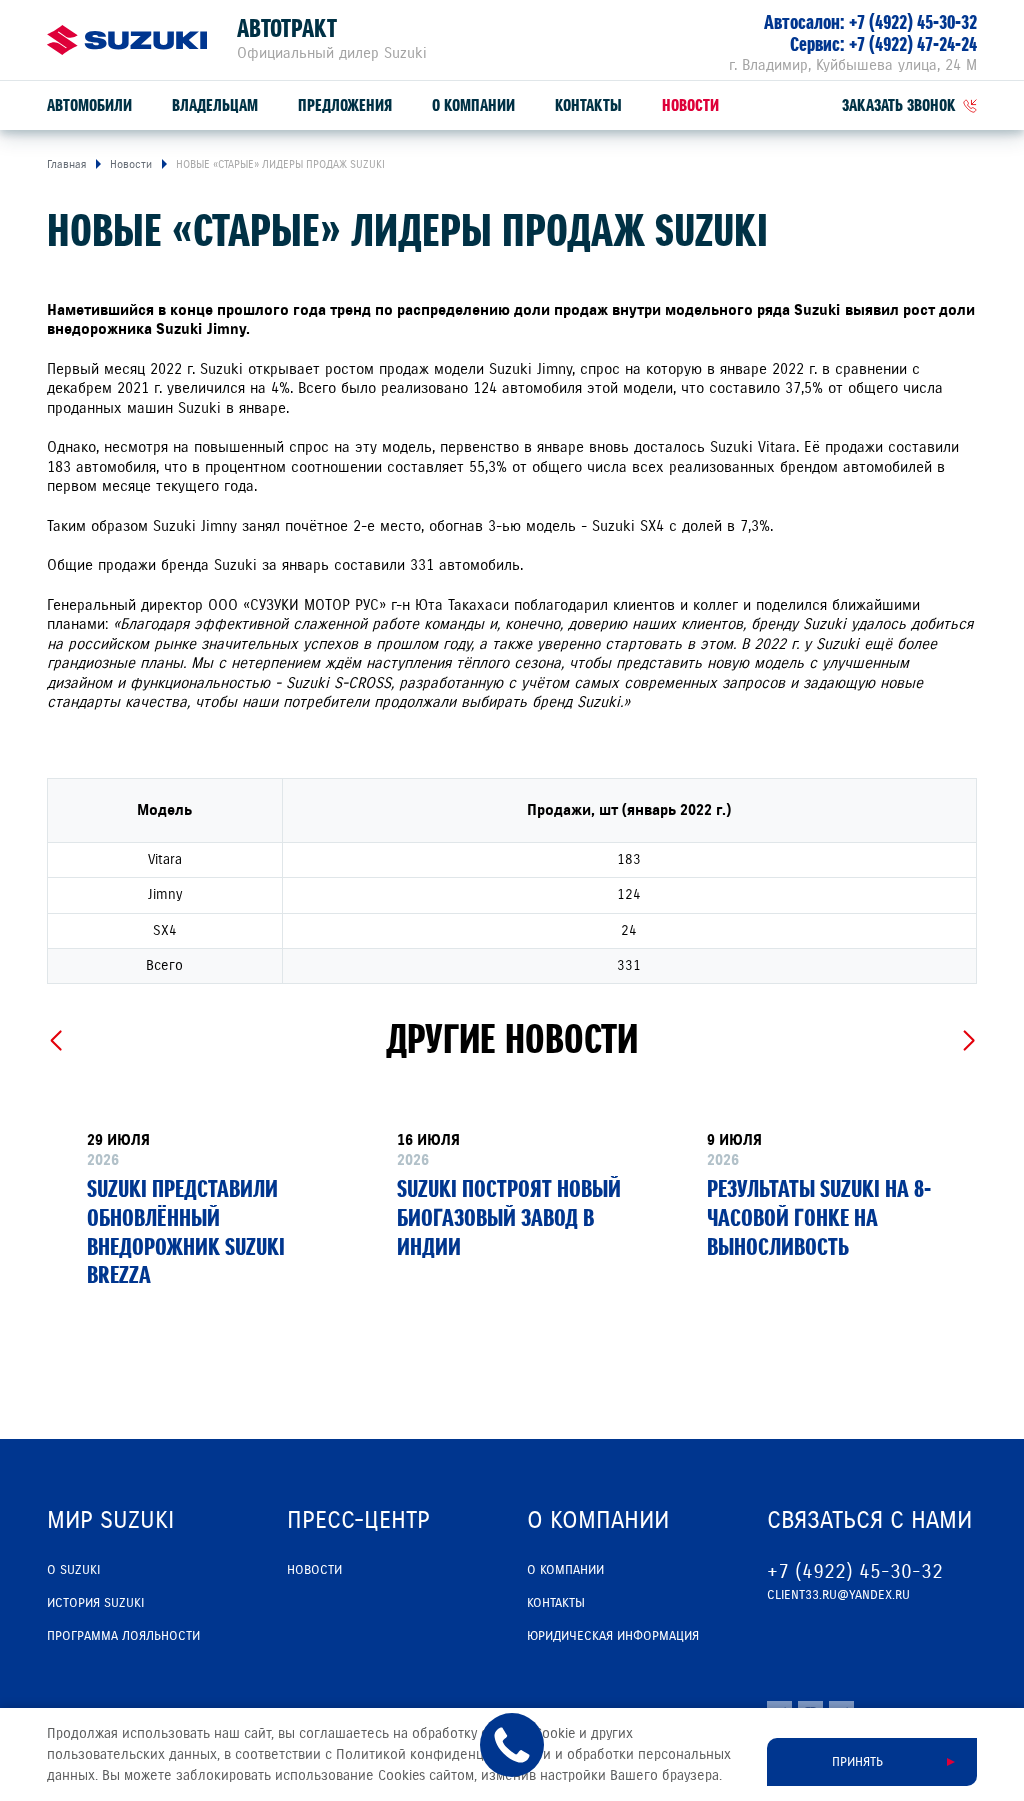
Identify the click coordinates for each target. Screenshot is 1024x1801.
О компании (473, 105)
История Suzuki (95, 1603)
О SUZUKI (73, 1570)
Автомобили (89, 105)
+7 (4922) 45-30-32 (913, 22)
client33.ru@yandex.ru (838, 1595)
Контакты (588, 105)
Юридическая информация (613, 1636)
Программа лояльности (123, 1636)
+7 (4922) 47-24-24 (913, 44)
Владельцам (215, 105)
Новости (690, 105)
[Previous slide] (55, 1041)
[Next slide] (968, 1041)
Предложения (345, 105)
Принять (857, 1762)
